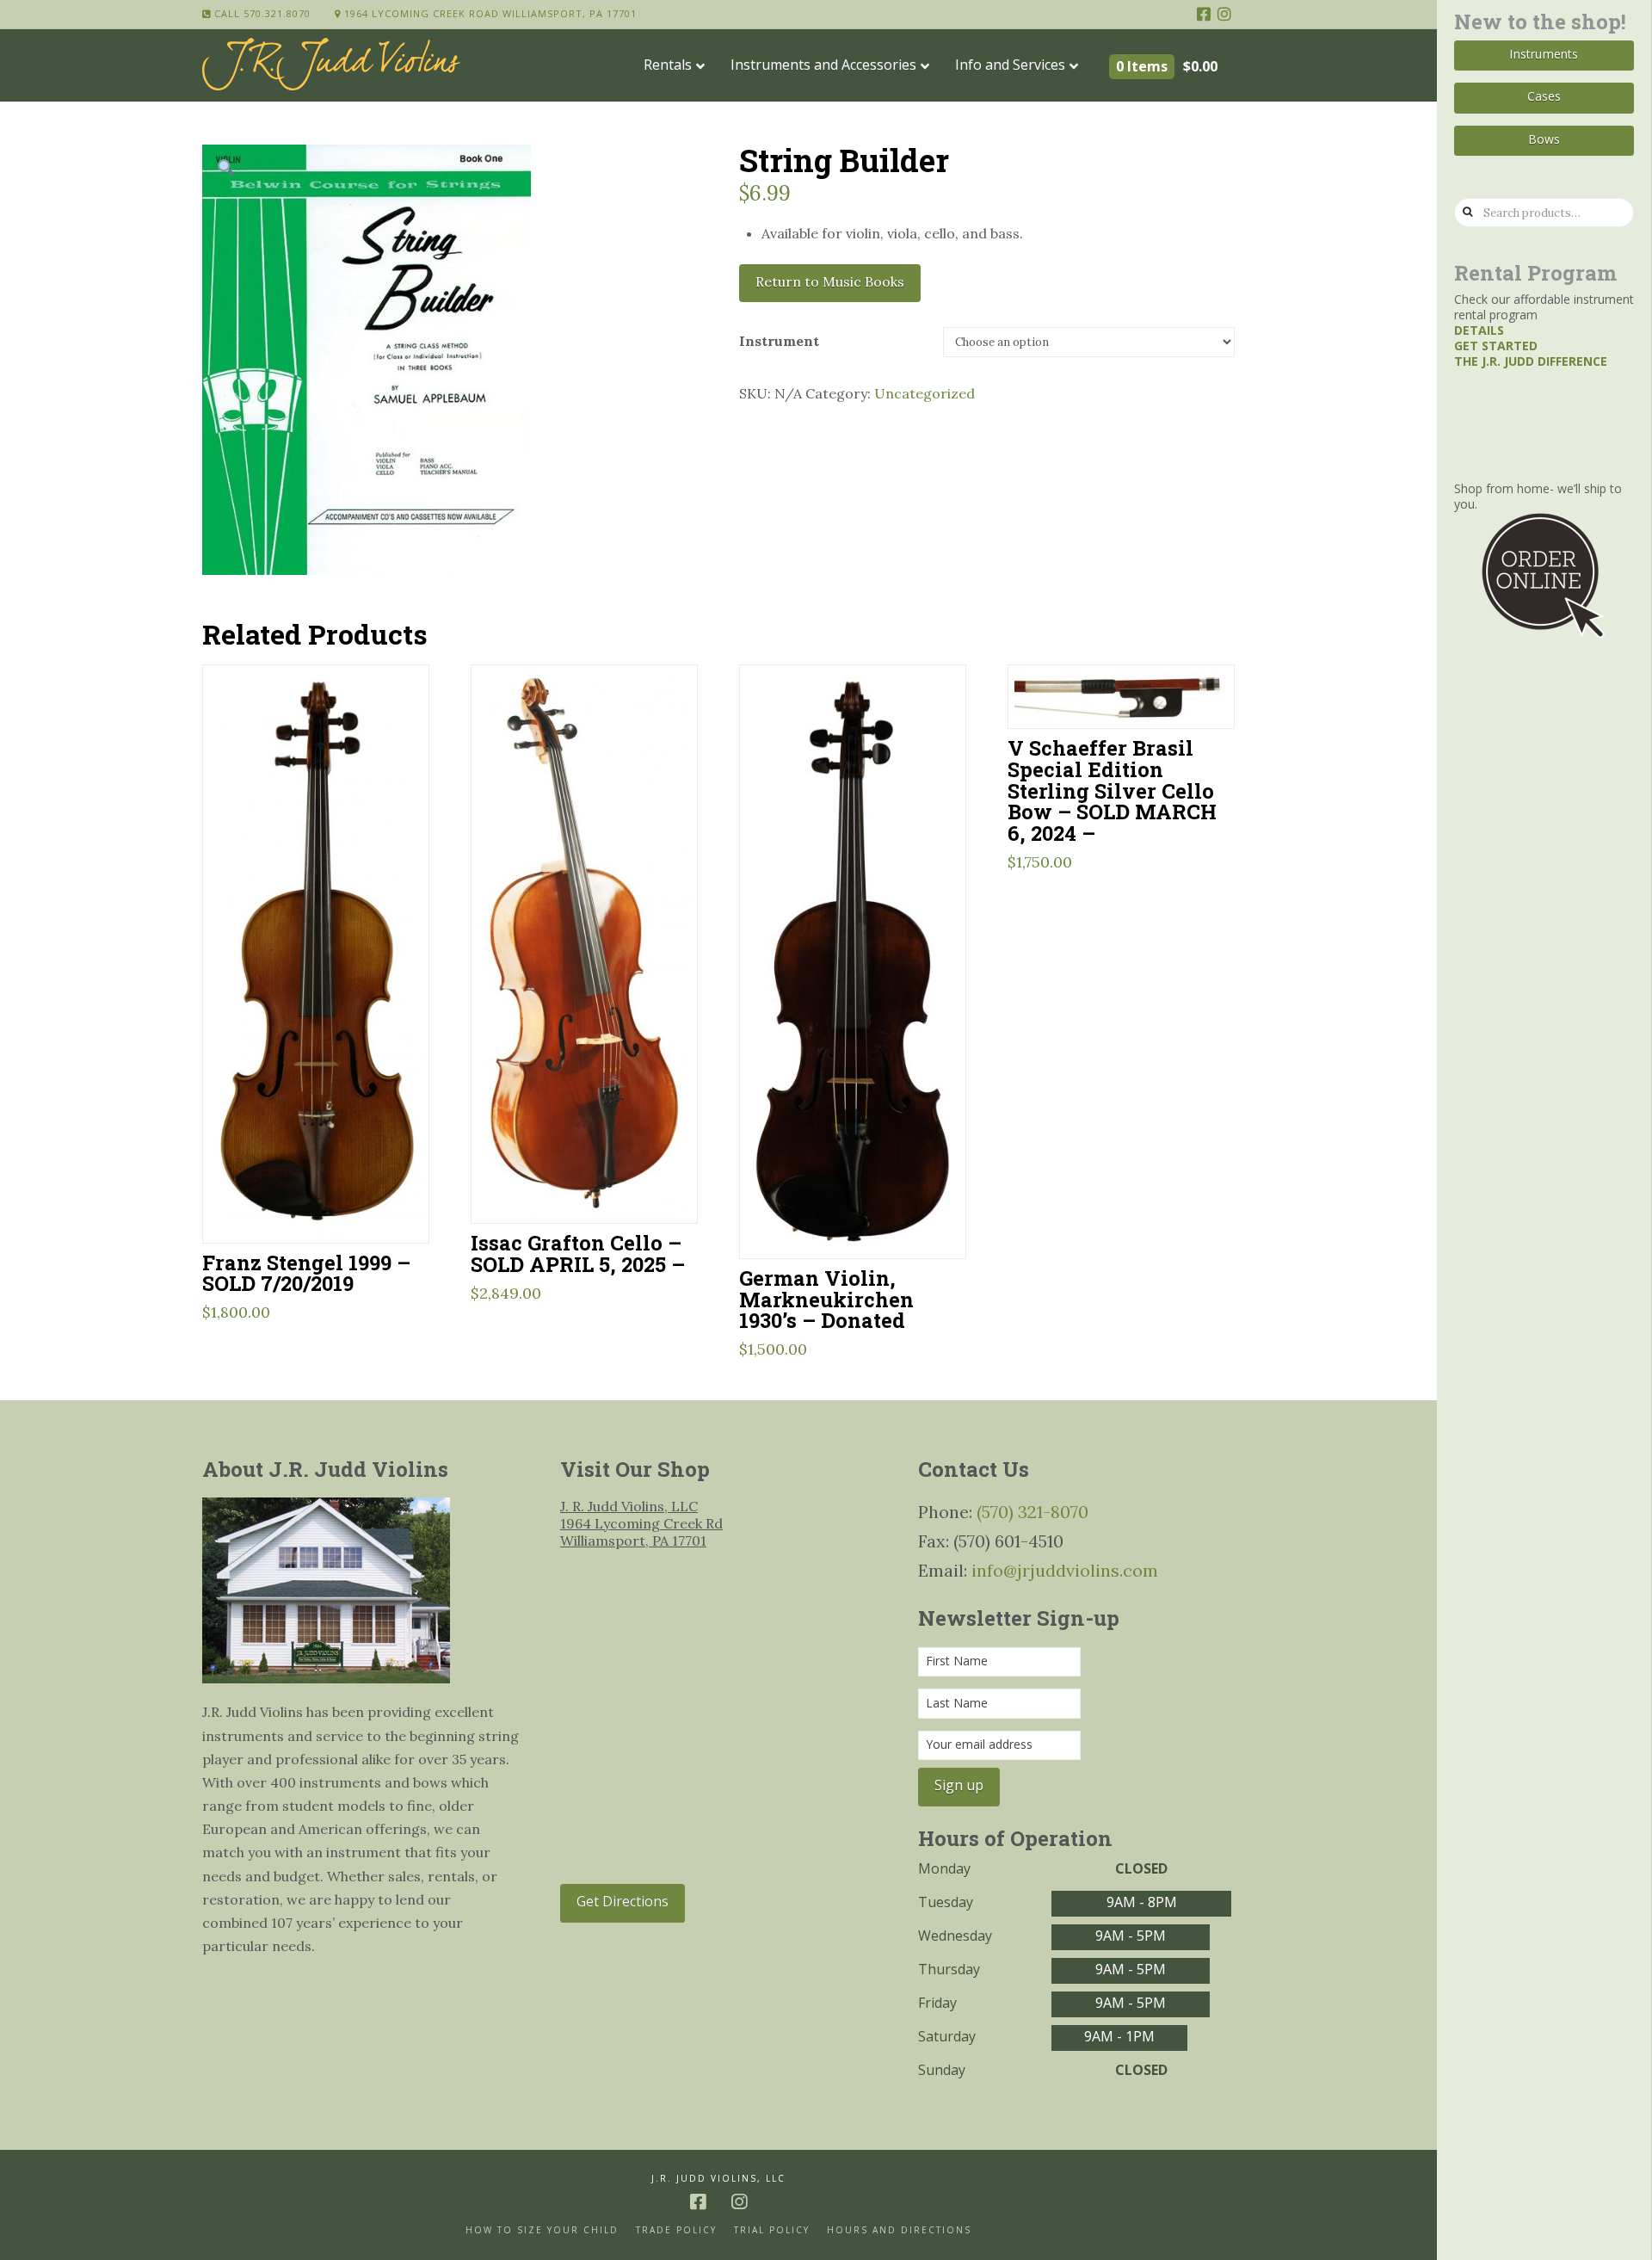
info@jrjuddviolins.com (1065, 1570)
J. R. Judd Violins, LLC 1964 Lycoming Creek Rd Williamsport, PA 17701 (641, 1523)
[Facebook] (1204, 14)
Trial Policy (772, 2230)
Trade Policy (676, 2230)
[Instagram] (1224, 14)
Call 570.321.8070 (261, 13)
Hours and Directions (899, 2230)
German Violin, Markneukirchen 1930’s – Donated (826, 1299)
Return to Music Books (830, 281)
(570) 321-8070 (1032, 1512)
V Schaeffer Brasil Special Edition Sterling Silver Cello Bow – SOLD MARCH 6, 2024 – (1112, 790)
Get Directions (623, 1901)
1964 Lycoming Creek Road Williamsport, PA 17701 (489, 13)
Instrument (779, 341)
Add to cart (323, 1207)
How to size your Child (542, 2230)
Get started (1496, 346)
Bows (1544, 139)
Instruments (1544, 54)
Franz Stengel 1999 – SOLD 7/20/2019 (306, 1273)
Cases (1544, 96)
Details (1479, 330)
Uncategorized (925, 393)
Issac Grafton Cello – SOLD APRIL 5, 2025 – (578, 1253)
